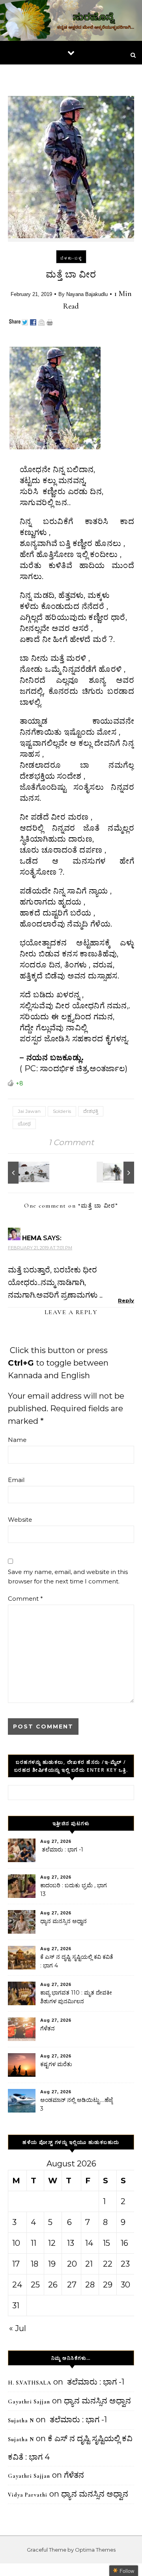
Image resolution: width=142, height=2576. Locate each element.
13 (71, 2243)
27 (72, 2285)
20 (72, 2264)
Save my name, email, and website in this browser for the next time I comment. (68, 1577)
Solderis (62, 1111)
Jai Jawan (29, 1111)
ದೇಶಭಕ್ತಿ (91, 1111)
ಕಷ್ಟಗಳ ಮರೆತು (56, 2064)
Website (20, 1520)
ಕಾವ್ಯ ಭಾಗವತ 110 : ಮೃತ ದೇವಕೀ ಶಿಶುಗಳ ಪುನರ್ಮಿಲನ (76, 1997)
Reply (126, 1300)
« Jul (18, 2328)
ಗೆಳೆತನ (48, 2028)
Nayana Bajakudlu (87, 294)
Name (17, 1440)
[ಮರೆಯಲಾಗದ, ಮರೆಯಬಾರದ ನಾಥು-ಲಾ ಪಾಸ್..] (26, 1173)
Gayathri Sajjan (29, 2402)
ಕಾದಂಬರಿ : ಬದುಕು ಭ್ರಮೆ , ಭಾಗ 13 (74, 1890)
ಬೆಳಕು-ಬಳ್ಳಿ (71, 258)
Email (16, 1480)
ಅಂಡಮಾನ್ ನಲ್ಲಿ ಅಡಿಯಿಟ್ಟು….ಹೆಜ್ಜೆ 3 (77, 2104)
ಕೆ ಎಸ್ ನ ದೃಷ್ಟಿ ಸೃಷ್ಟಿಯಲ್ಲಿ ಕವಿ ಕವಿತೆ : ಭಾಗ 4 (77, 1961)
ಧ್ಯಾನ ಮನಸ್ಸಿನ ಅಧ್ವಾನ (64, 1921)
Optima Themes (95, 2550)
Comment (25, 1599)
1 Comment (71, 1142)
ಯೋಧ (24, 1124)
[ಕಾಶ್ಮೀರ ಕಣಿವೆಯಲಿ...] (116, 1173)
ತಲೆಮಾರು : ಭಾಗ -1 (62, 1850)
